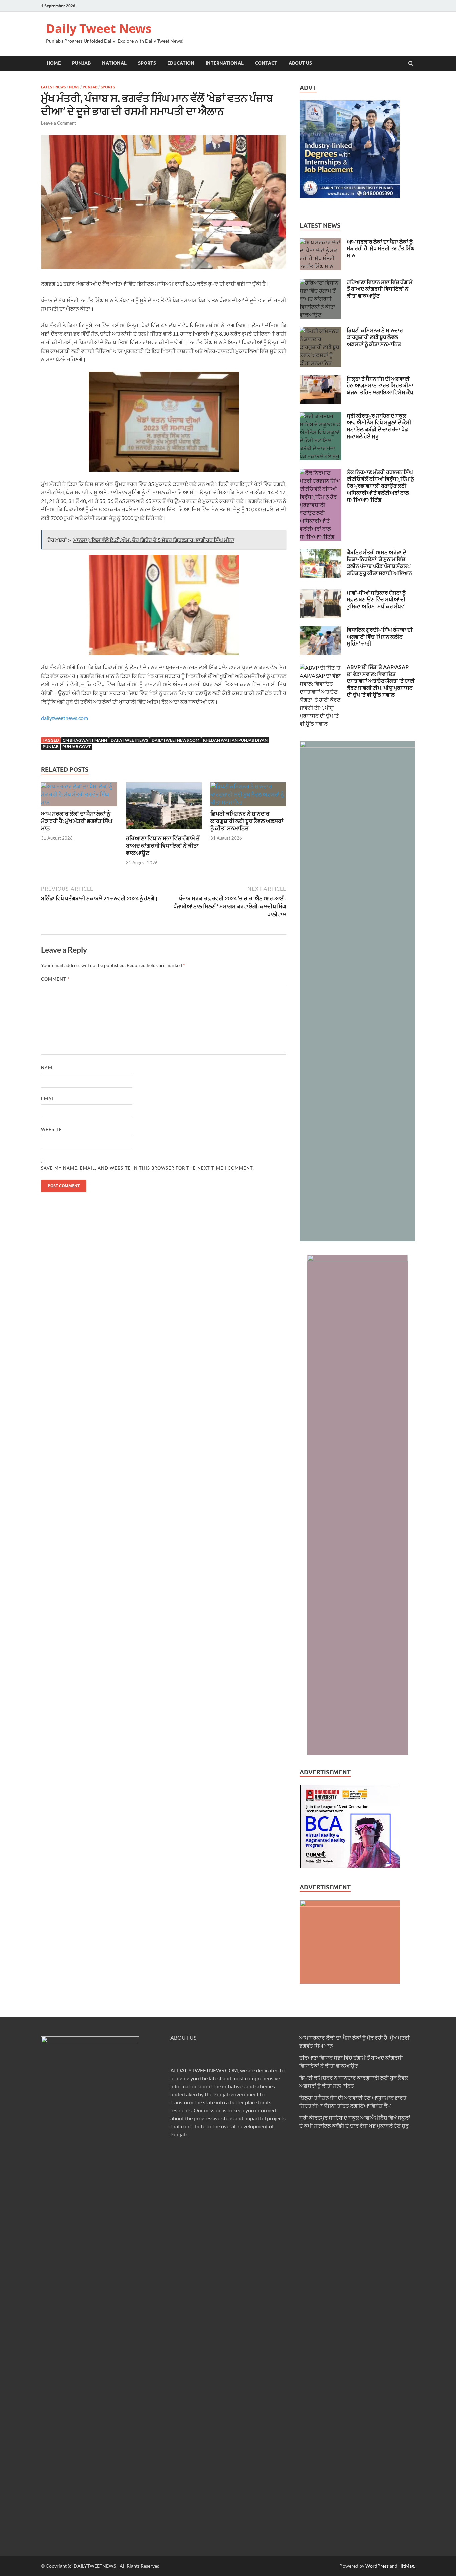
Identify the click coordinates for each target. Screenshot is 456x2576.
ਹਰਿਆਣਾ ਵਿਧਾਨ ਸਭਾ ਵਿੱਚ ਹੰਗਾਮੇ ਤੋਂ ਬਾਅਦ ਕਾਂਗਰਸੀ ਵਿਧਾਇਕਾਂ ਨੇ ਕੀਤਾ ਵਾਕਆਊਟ (163, 845)
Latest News (53, 87)
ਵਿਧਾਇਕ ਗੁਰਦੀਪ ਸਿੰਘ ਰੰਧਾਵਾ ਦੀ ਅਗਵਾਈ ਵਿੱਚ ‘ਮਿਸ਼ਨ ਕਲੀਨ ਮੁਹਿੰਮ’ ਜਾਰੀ (380, 637)
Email (49, 1099)
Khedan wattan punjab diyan (235, 740)
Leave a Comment (59, 123)
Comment (55, 979)
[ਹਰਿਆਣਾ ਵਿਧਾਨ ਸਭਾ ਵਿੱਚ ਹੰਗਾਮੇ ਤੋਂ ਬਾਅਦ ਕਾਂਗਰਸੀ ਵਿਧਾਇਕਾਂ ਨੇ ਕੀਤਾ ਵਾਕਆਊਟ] (164, 830)
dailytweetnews (129, 740)
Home (54, 63)
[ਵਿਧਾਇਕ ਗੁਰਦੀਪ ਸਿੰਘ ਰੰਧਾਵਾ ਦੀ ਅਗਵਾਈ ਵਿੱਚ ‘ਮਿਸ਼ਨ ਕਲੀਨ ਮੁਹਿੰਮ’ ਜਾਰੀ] (321, 630)
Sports (147, 63)
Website (52, 1129)
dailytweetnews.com (65, 718)
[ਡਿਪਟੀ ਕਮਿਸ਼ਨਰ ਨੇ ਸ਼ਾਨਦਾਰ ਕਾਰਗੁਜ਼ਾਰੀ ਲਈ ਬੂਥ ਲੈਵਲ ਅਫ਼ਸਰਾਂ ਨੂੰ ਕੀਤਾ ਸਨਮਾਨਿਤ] (248, 802)
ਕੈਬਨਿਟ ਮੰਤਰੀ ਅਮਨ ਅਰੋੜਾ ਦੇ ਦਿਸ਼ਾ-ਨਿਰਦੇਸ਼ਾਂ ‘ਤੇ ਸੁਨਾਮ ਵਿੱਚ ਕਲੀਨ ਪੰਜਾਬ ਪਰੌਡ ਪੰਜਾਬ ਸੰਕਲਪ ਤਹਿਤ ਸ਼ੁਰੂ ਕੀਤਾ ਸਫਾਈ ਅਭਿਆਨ (379, 563)
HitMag (406, 2566)
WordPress (377, 2566)
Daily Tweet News (99, 29)
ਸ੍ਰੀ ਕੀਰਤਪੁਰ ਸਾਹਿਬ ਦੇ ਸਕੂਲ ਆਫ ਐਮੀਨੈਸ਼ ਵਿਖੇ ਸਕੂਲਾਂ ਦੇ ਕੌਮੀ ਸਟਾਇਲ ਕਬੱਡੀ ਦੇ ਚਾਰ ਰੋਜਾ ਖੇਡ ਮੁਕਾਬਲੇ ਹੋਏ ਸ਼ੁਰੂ (379, 426)
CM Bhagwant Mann (85, 740)
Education (181, 63)
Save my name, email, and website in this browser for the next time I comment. (148, 1168)
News (74, 87)
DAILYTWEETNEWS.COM (207, 2070)
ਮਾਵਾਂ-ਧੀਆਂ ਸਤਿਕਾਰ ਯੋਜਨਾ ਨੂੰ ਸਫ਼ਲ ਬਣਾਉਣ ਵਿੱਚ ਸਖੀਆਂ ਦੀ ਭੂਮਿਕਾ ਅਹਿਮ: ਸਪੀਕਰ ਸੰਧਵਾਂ (376, 600)
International (225, 63)
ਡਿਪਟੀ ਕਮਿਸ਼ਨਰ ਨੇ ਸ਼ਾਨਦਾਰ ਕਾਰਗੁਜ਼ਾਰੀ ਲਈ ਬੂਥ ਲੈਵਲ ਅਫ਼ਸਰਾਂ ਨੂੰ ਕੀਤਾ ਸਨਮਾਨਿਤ (247, 821)
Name (48, 1068)
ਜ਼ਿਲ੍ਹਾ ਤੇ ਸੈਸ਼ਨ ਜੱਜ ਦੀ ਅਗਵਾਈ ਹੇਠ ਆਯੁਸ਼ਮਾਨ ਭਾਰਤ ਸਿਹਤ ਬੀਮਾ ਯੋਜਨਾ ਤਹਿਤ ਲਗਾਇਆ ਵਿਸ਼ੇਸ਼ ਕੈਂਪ (380, 385)
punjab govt (77, 746)
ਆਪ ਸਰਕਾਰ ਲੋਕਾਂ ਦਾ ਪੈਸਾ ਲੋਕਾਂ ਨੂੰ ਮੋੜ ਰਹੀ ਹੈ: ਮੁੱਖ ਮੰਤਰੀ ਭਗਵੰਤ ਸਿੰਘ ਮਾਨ (77, 821)
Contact (266, 63)
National (114, 63)
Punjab (81, 63)
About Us (300, 63)
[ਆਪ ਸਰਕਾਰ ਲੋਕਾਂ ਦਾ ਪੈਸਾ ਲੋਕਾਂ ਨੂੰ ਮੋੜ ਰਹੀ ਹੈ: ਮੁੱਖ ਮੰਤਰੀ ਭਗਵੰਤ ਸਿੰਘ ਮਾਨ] (79, 802)
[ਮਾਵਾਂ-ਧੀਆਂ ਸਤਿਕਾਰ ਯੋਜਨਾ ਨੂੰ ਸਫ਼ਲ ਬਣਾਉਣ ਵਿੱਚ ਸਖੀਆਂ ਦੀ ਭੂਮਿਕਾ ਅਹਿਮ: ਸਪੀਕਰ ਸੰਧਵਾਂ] (321, 593)
